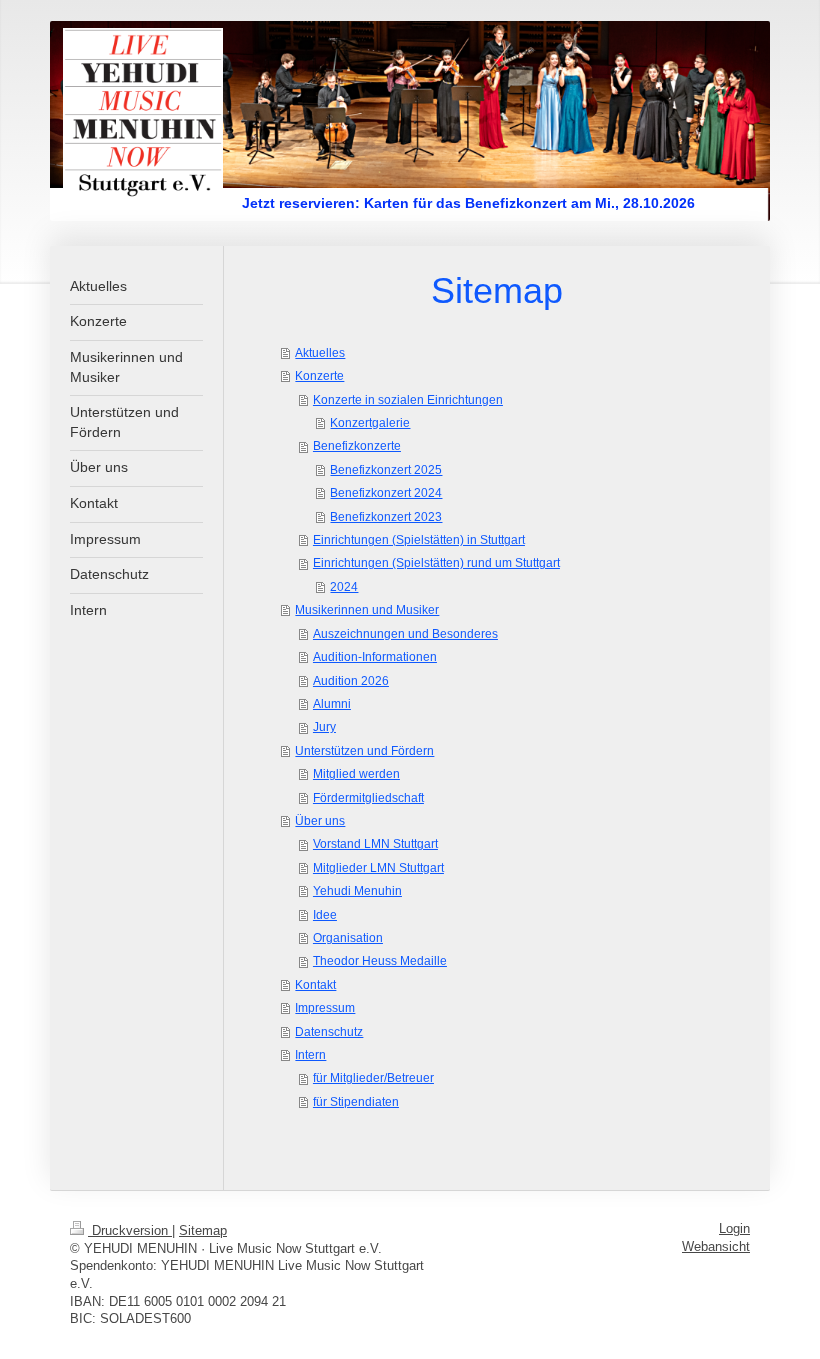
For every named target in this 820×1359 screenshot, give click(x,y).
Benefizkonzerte (357, 445)
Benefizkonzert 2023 (386, 516)
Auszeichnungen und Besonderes (405, 633)
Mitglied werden (356, 773)
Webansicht (716, 1247)
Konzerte (319, 375)
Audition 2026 (351, 680)
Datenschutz (329, 1031)
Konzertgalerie (370, 422)
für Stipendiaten (356, 1101)
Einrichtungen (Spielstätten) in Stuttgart (419, 539)
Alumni (332, 703)
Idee (325, 914)
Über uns (320, 820)
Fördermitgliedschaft (368, 797)
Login (734, 1229)
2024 (344, 586)
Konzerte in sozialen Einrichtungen (408, 399)
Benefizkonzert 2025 (386, 469)
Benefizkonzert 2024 (386, 492)
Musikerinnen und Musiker (367, 609)
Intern (310, 1054)
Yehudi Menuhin (357, 890)
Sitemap (203, 1231)
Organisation (348, 937)
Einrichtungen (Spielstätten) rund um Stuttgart (436, 562)
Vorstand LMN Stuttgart (375, 843)
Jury (324, 726)
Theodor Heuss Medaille (380, 960)
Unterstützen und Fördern (364, 750)
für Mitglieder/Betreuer (373, 1077)
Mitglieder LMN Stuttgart (378, 867)
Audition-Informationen (375, 656)
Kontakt (315, 984)
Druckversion (130, 1231)
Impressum (325, 1007)
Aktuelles (320, 352)
